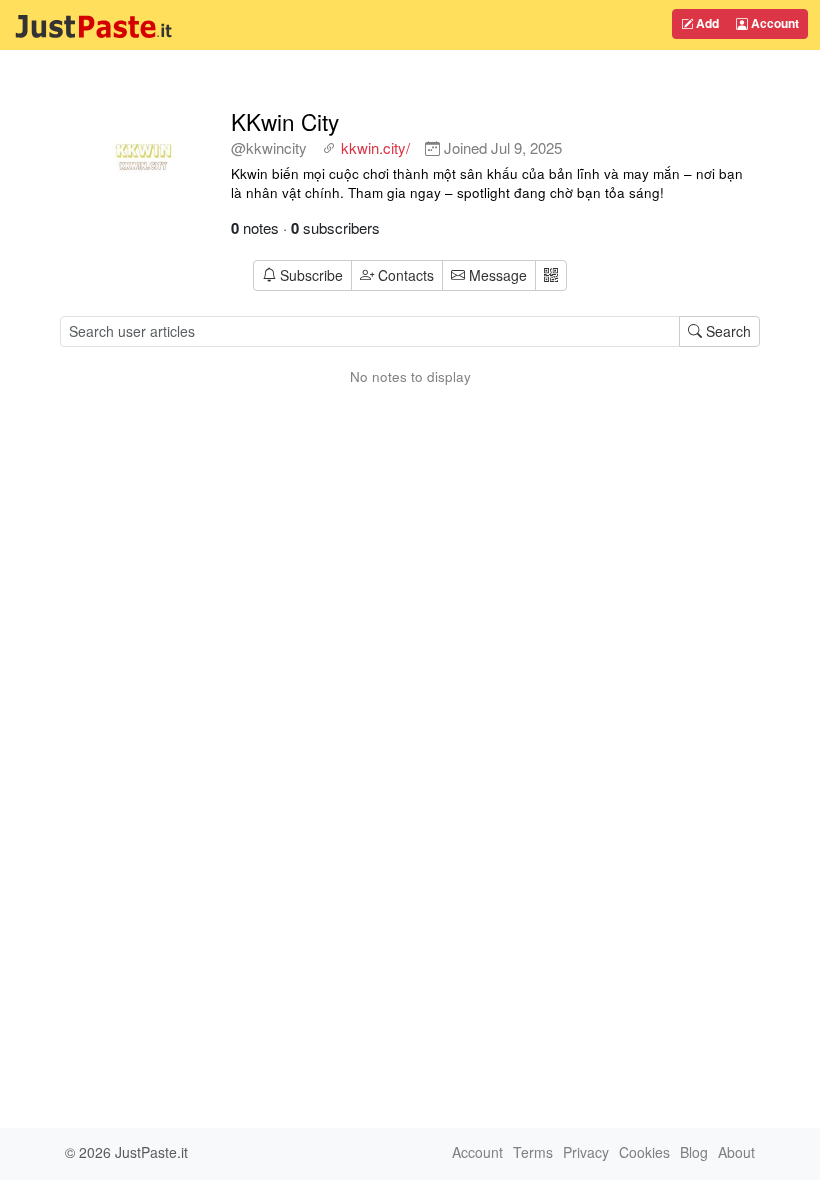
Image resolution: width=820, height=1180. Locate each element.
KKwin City (285, 121)
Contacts (406, 275)
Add (706, 23)
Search (726, 331)
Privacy (586, 1152)
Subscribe (311, 275)
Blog (694, 1152)
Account (773, 23)
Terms (533, 1152)
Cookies (644, 1152)
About (736, 1152)
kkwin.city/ (375, 147)
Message (496, 275)
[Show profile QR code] (551, 275)
